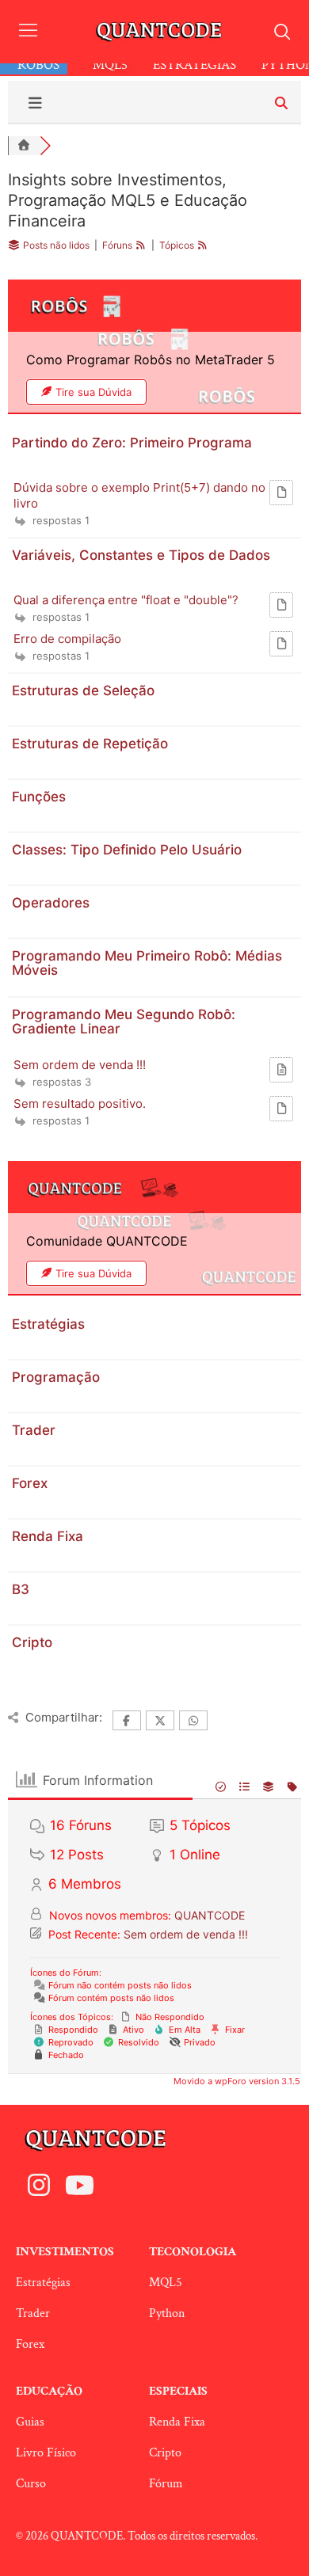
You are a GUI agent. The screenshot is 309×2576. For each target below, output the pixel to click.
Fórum (166, 2484)
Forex (30, 1483)
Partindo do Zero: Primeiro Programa (132, 443)
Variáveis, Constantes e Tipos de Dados (141, 555)
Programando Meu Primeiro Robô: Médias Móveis (147, 963)
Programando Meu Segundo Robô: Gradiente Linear (124, 1022)
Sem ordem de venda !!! (80, 1065)
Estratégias (48, 1324)
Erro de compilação (67, 639)
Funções (39, 797)
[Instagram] (39, 2185)
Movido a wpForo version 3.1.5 (236, 2081)
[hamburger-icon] (28, 32)
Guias (30, 2422)
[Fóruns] (24, 146)
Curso (31, 2484)
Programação (56, 1377)
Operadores (51, 903)
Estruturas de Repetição (90, 744)
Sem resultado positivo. (80, 1103)
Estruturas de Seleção (83, 691)
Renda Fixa (48, 1536)
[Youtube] (79, 2185)
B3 (21, 1589)
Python (167, 2313)
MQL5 (166, 2283)
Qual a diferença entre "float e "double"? (126, 600)
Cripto (32, 1642)
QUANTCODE (210, 1915)
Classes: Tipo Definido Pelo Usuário (127, 850)
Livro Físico (46, 2453)
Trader (34, 1430)
